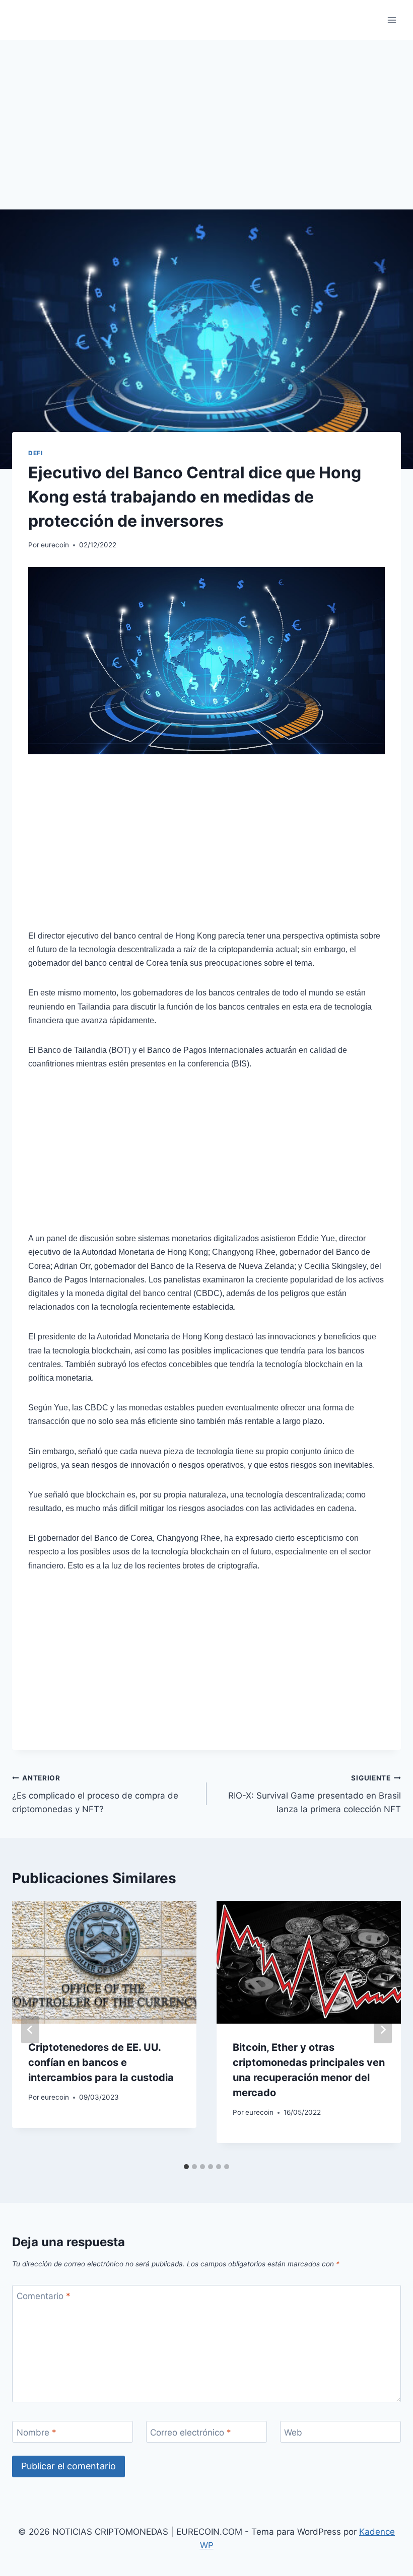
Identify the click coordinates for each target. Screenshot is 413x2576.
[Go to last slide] (30, 2030)
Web (293, 2432)
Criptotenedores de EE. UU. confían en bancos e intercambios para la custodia (101, 2062)
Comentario (44, 2296)
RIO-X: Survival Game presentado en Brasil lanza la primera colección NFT (315, 1794)
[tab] (186, 2167)
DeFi (35, 453)
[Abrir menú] (392, 20)
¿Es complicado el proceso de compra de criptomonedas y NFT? (95, 1794)
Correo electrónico (191, 2432)
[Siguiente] (383, 2030)
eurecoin (55, 545)
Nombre (37, 2432)
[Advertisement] (206, 135)
